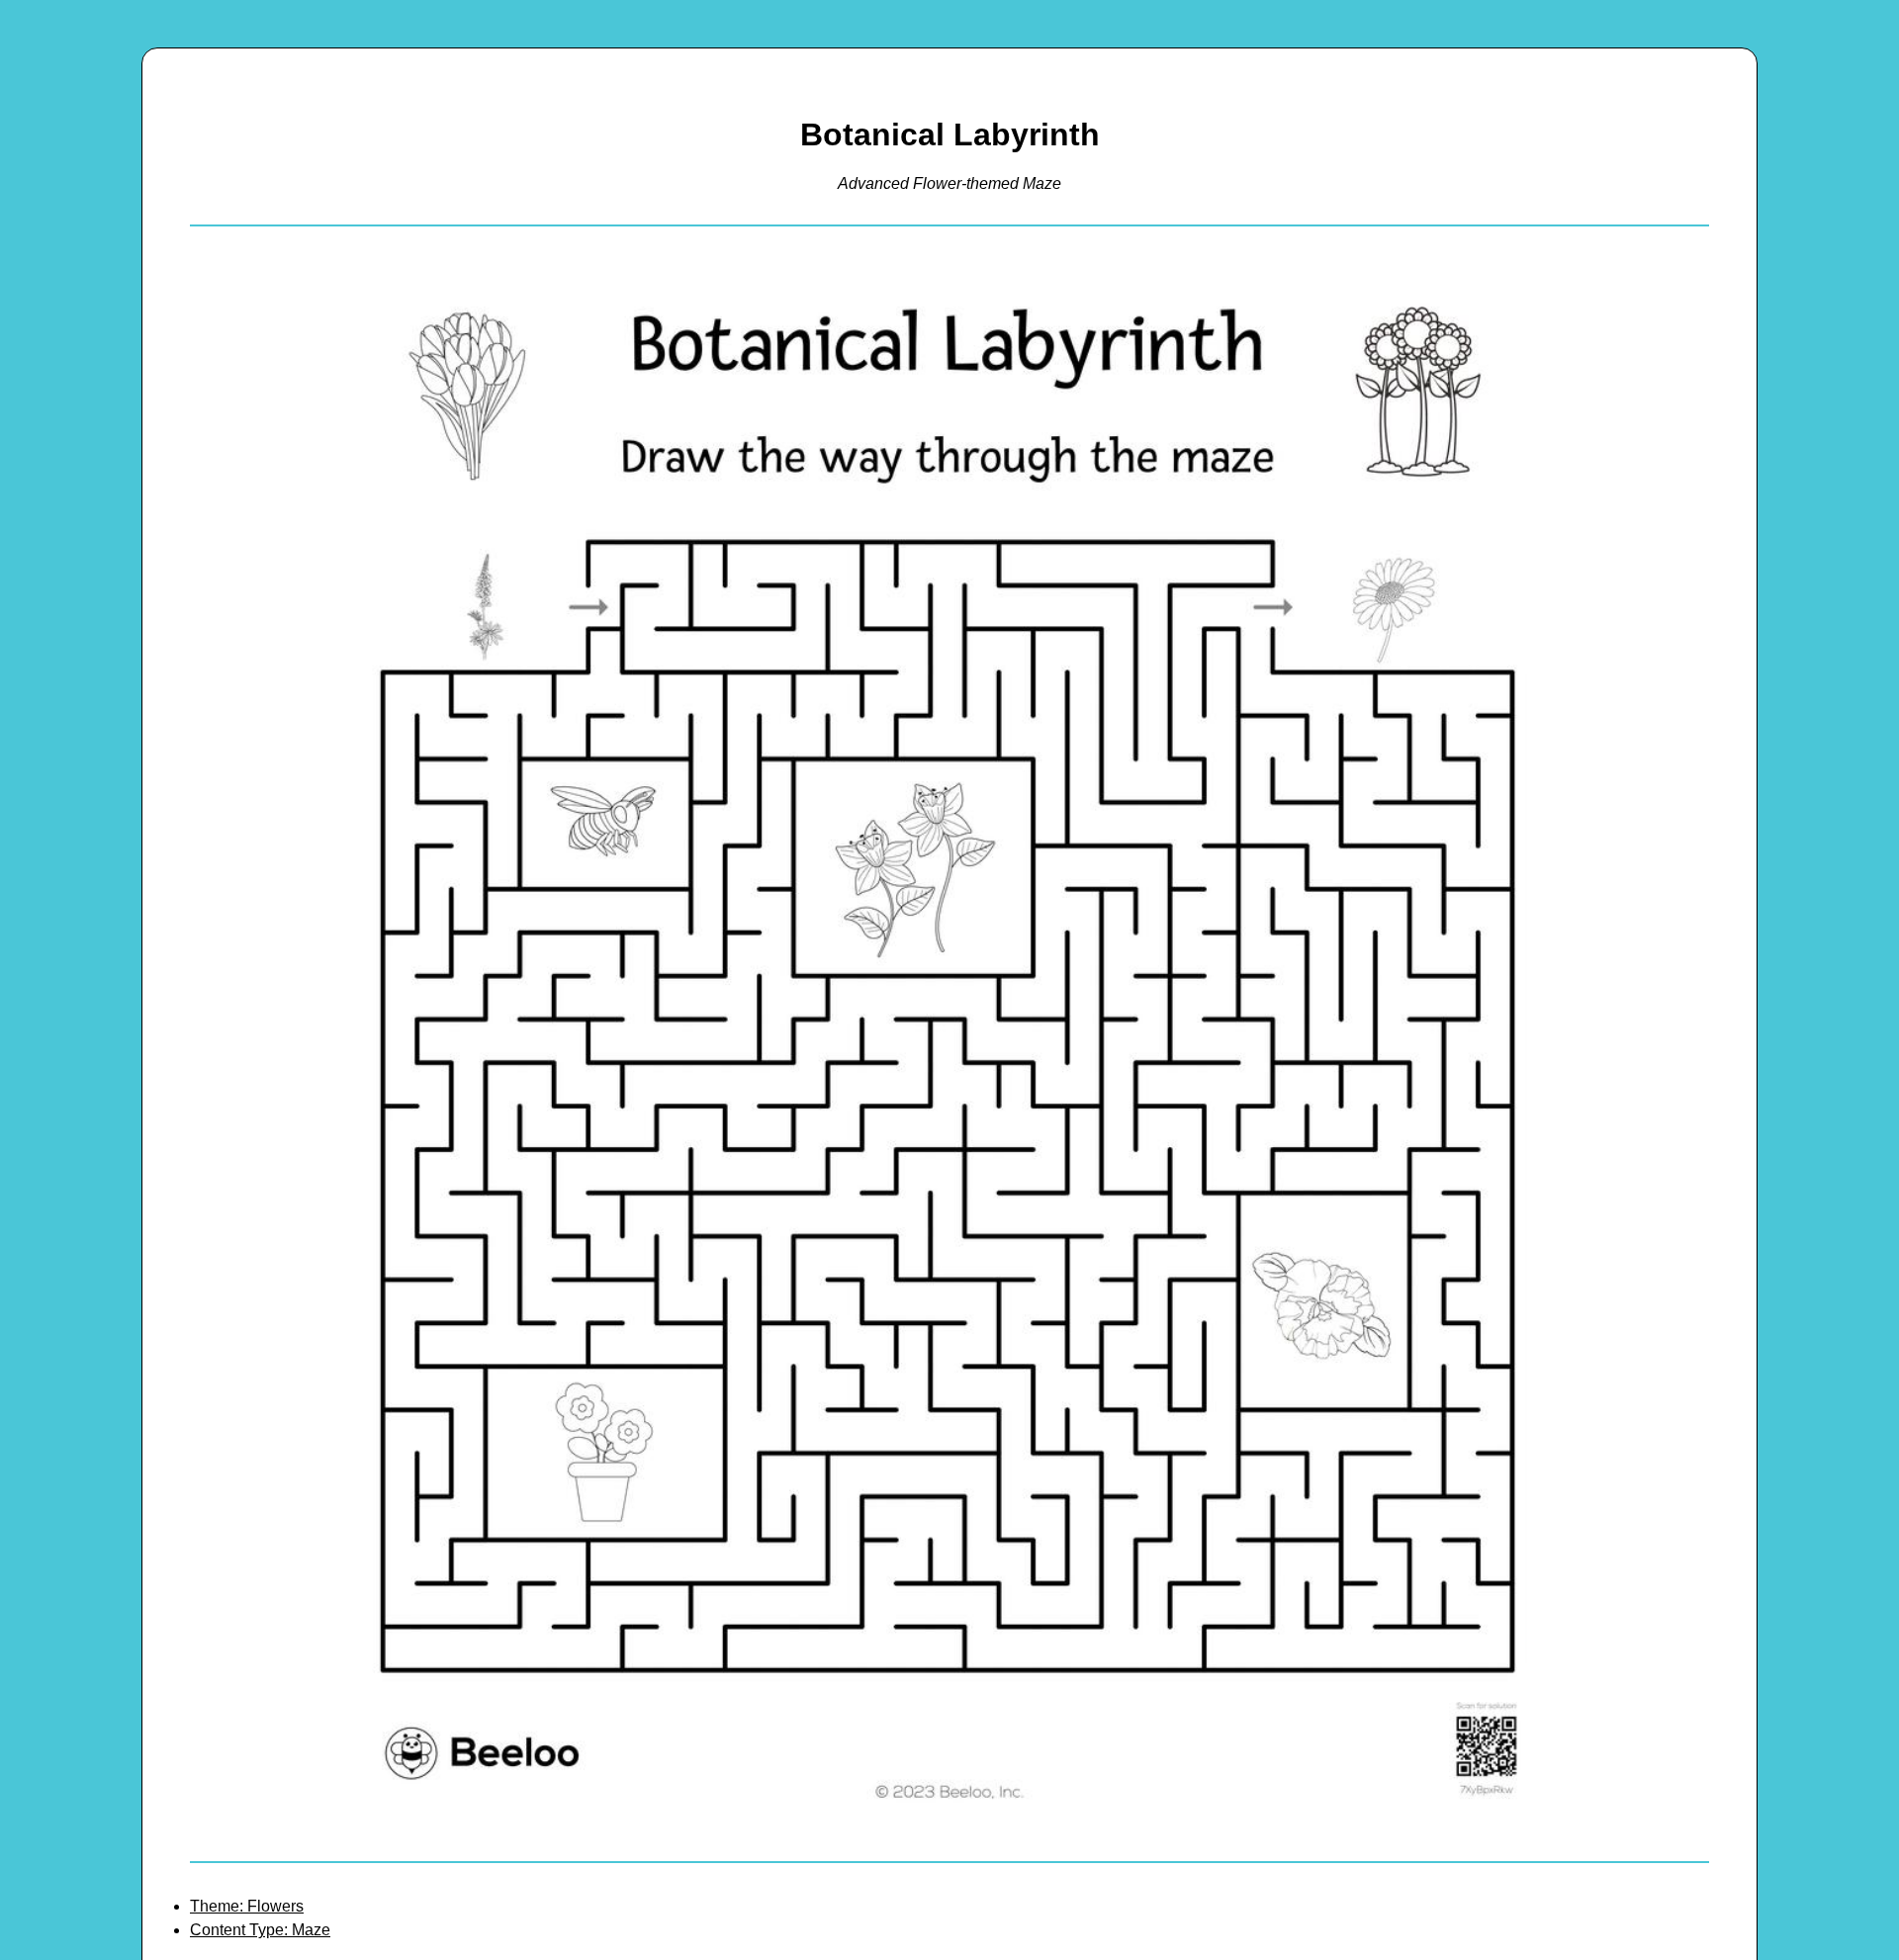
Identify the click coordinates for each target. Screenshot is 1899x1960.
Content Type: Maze (260, 1930)
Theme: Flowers (247, 1906)
